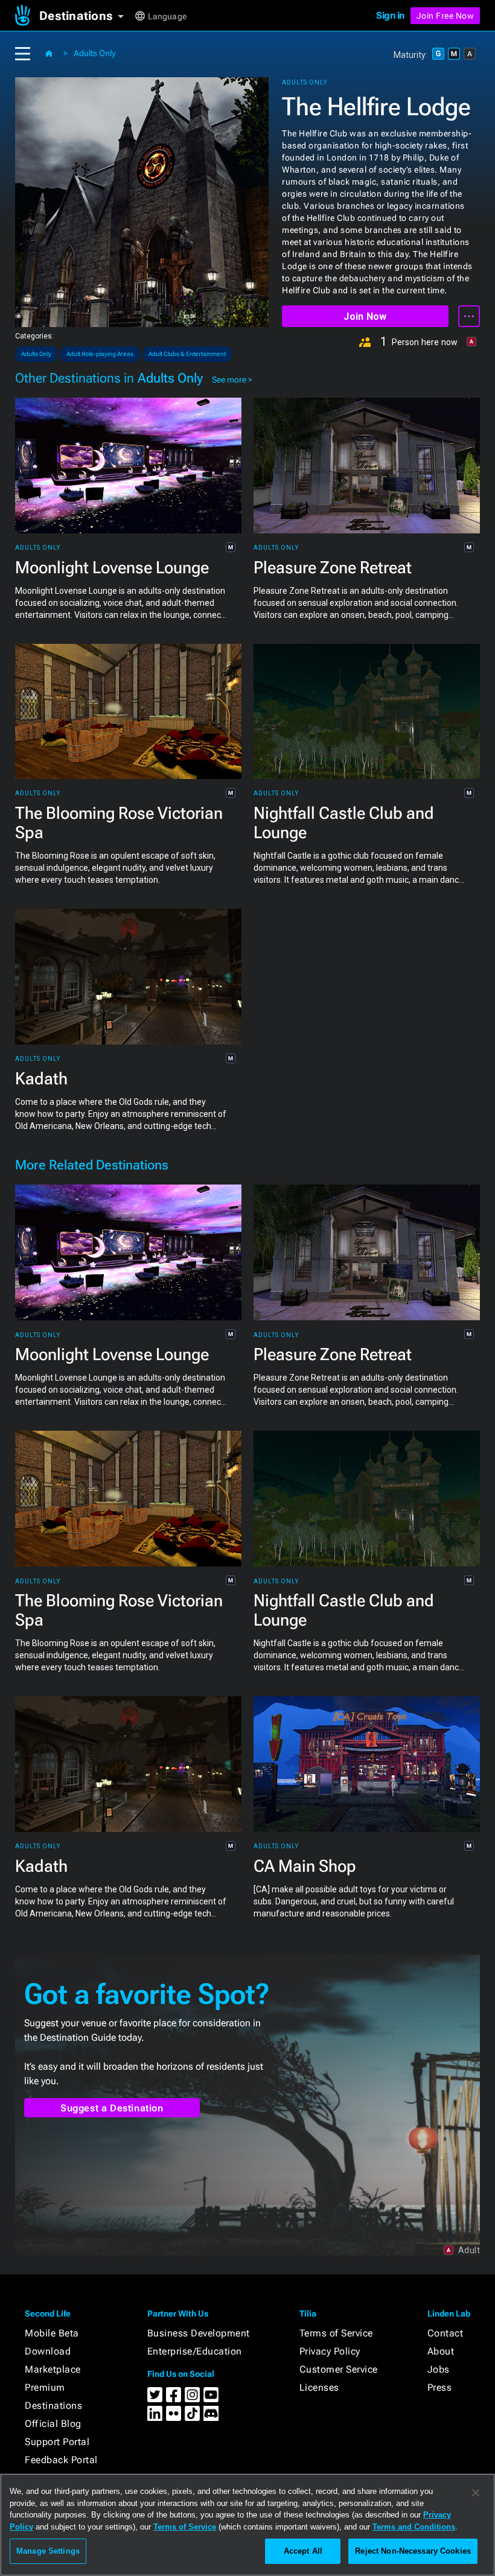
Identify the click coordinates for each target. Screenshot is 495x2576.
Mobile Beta (52, 2333)
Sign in (390, 15)
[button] (86, 16)
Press (440, 2387)
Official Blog (53, 2424)
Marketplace (53, 2369)
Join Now (365, 316)
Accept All (303, 2551)
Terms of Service (336, 2333)
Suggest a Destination (112, 2108)
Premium (45, 2387)
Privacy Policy (330, 2351)
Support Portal (57, 2442)
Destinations (53, 2406)
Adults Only (94, 53)
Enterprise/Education (195, 2351)
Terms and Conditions (414, 2527)
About (441, 2351)
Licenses (319, 2387)
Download (48, 2351)
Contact (445, 2333)
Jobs (439, 2369)
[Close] (476, 2493)
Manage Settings (48, 2551)
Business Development (199, 2333)
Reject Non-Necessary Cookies (413, 2551)
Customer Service (339, 2369)
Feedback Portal (61, 2460)
